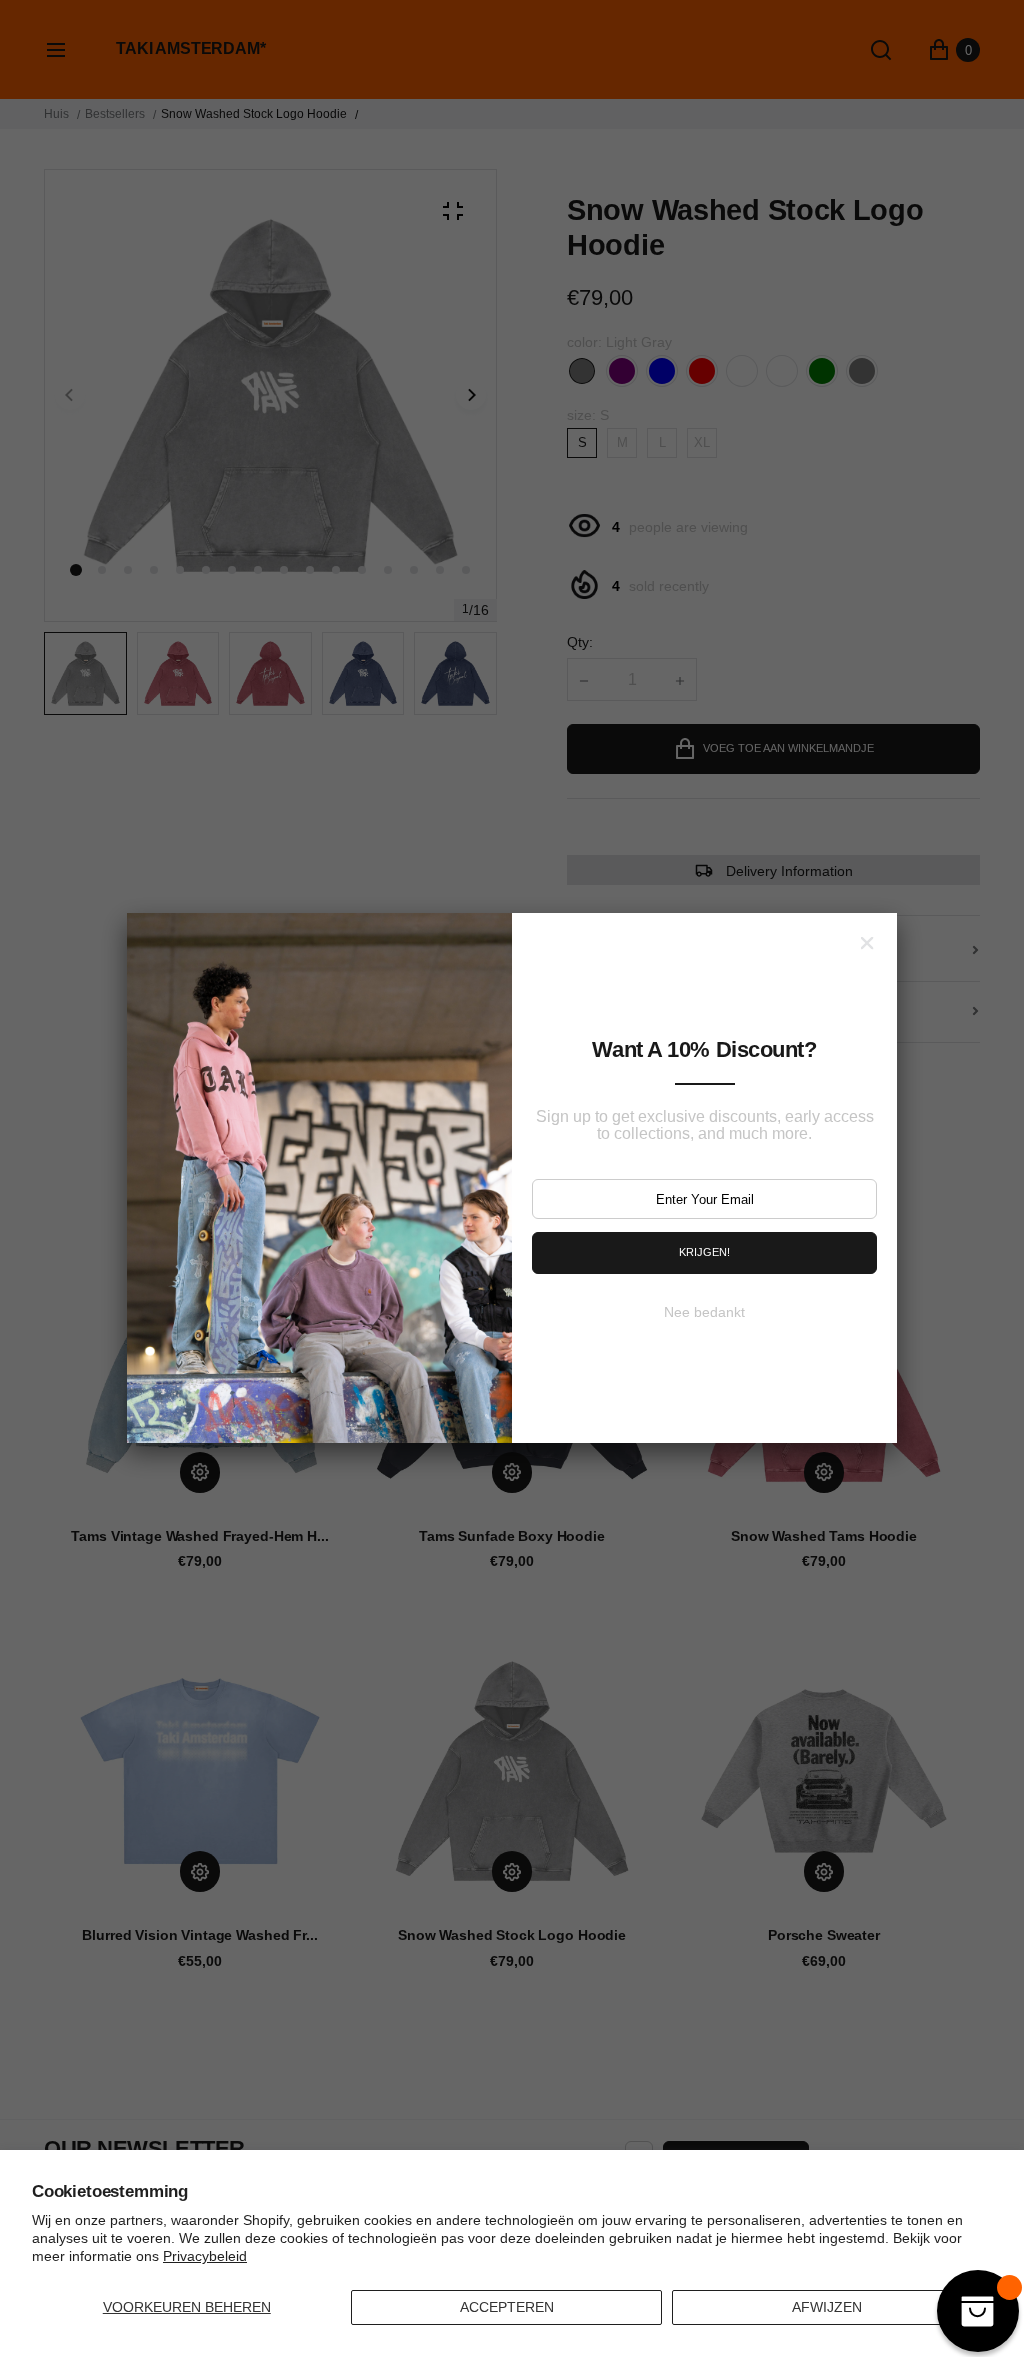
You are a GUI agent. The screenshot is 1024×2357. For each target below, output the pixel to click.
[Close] (867, 943)
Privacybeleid (205, 2256)
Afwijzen (827, 2307)
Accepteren (507, 2307)
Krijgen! (704, 1252)
